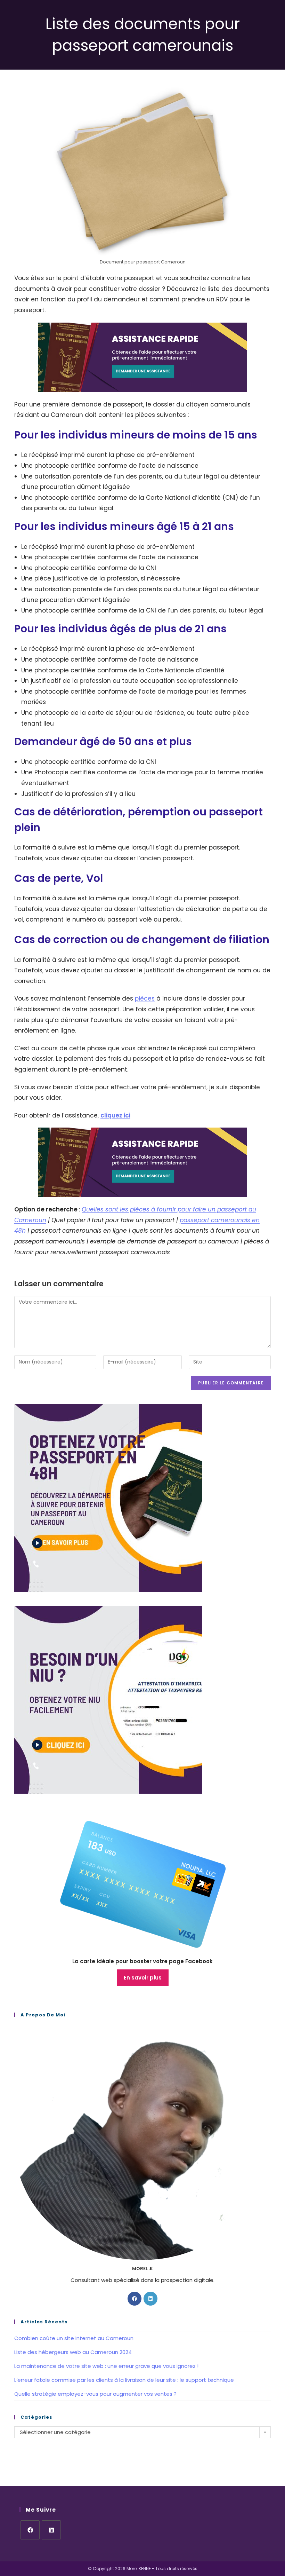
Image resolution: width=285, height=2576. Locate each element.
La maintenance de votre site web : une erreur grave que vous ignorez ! (106, 2366)
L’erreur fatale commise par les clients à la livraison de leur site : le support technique (124, 2380)
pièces (145, 998)
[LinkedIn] (150, 2299)
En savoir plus (143, 1978)
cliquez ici (115, 1115)
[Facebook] (135, 2299)
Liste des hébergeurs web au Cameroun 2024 (73, 2352)
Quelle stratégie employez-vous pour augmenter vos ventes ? (95, 2394)
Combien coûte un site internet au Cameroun (74, 2338)
